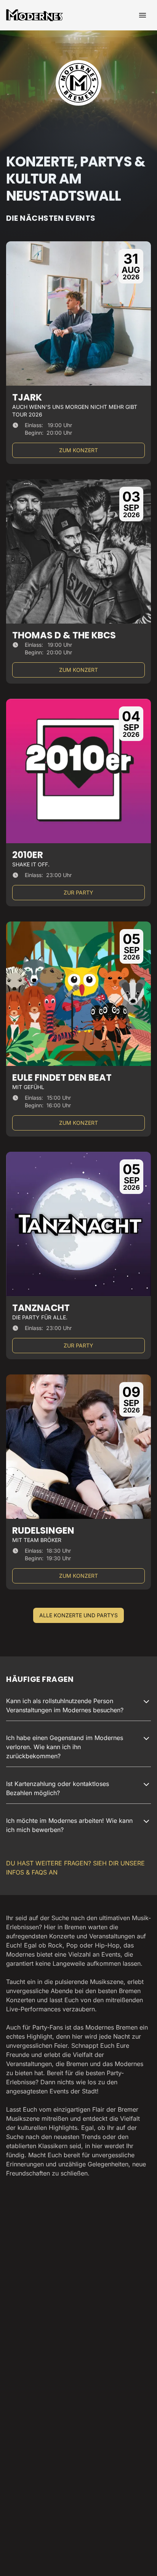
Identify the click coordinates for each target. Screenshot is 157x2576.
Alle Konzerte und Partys (78, 1615)
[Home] (35, 15)
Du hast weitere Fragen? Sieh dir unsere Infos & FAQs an (75, 1868)
